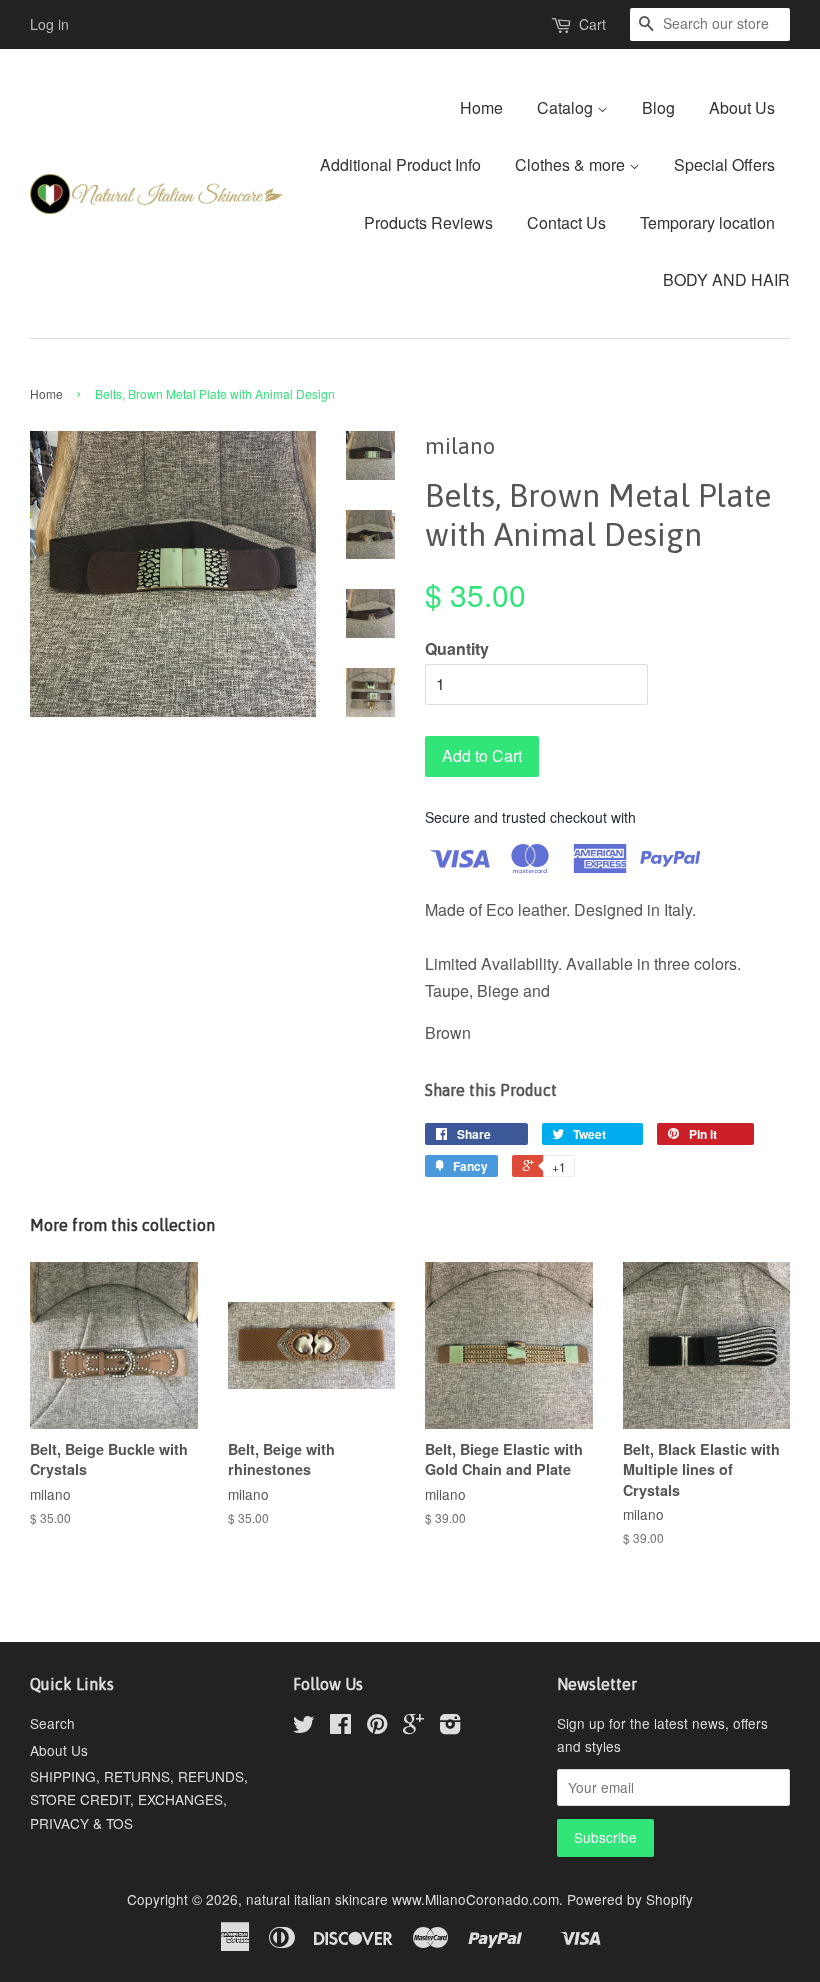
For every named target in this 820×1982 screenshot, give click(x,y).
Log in (49, 24)
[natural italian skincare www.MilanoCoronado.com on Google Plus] (413, 1727)
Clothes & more (572, 164)
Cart (592, 24)
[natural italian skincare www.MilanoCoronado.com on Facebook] (340, 1727)
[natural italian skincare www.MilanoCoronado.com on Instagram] (450, 1727)
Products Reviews (428, 222)
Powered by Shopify (630, 1899)
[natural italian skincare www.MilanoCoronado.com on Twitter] (304, 1727)
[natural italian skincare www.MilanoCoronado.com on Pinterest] (377, 1727)
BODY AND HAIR (726, 279)
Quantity (457, 648)
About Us (742, 107)
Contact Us (566, 222)
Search (52, 1723)
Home (481, 107)
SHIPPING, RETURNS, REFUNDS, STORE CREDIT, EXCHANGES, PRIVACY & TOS (139, 1799)
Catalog (567, 107)
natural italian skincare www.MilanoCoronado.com (402, 1899)
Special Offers (724, 164)
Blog (658, 107)
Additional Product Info (400, 164)
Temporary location (707, 222)
